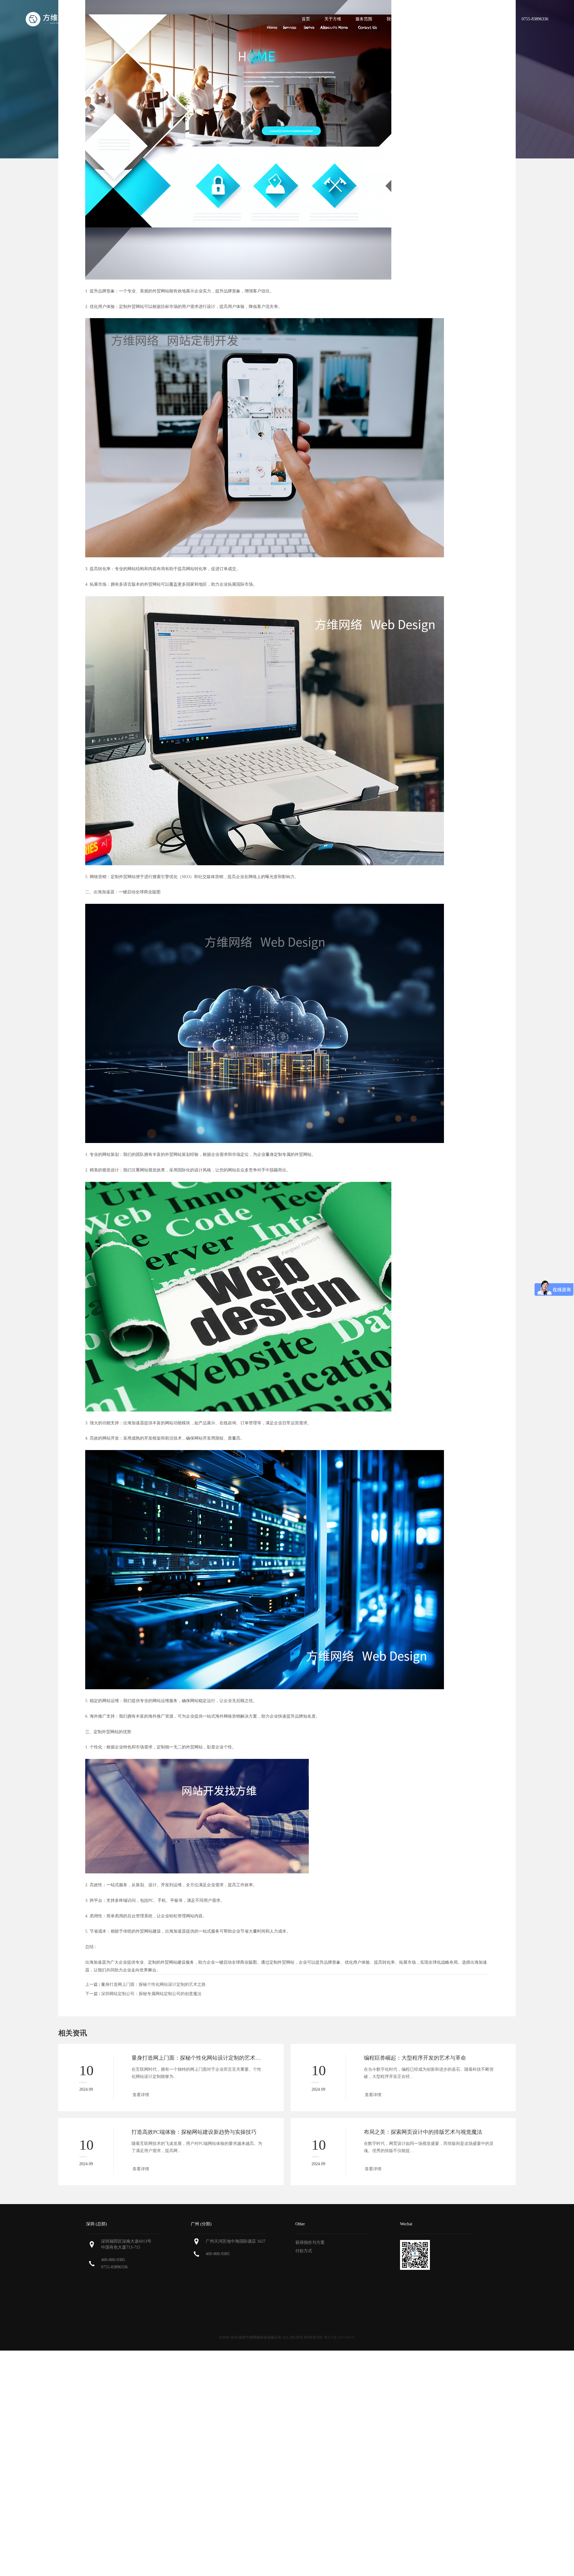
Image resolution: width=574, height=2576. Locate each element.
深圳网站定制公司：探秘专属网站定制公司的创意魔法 (151, 1994)
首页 (306, 19)
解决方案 (430, 19)
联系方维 (492, 19)
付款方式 (304, 2251)
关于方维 (333, 19)
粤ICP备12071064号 (339, 2337)
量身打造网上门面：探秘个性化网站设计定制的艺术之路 (153, 1984)
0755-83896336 (114, 2267)
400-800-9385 (113, 2260)
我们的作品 (397, 19)
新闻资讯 (461, 19)
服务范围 (364, 19)
